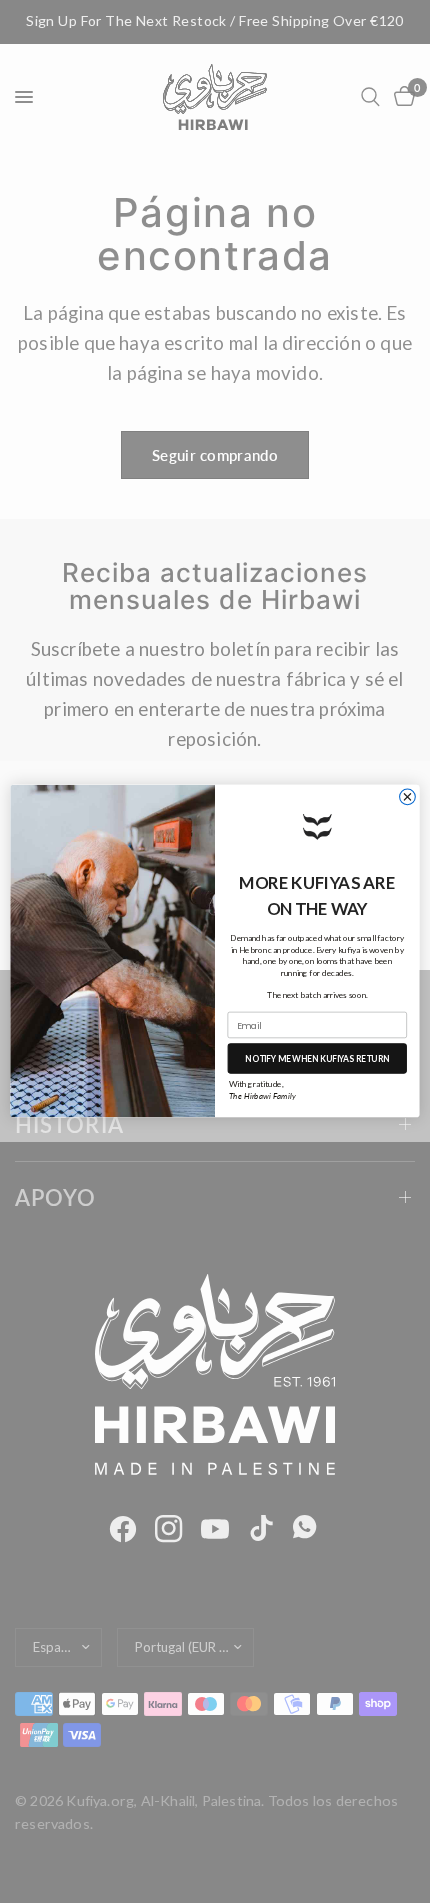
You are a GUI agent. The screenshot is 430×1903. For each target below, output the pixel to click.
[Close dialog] (408, 797)
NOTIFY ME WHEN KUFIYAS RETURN (317, 1059)
